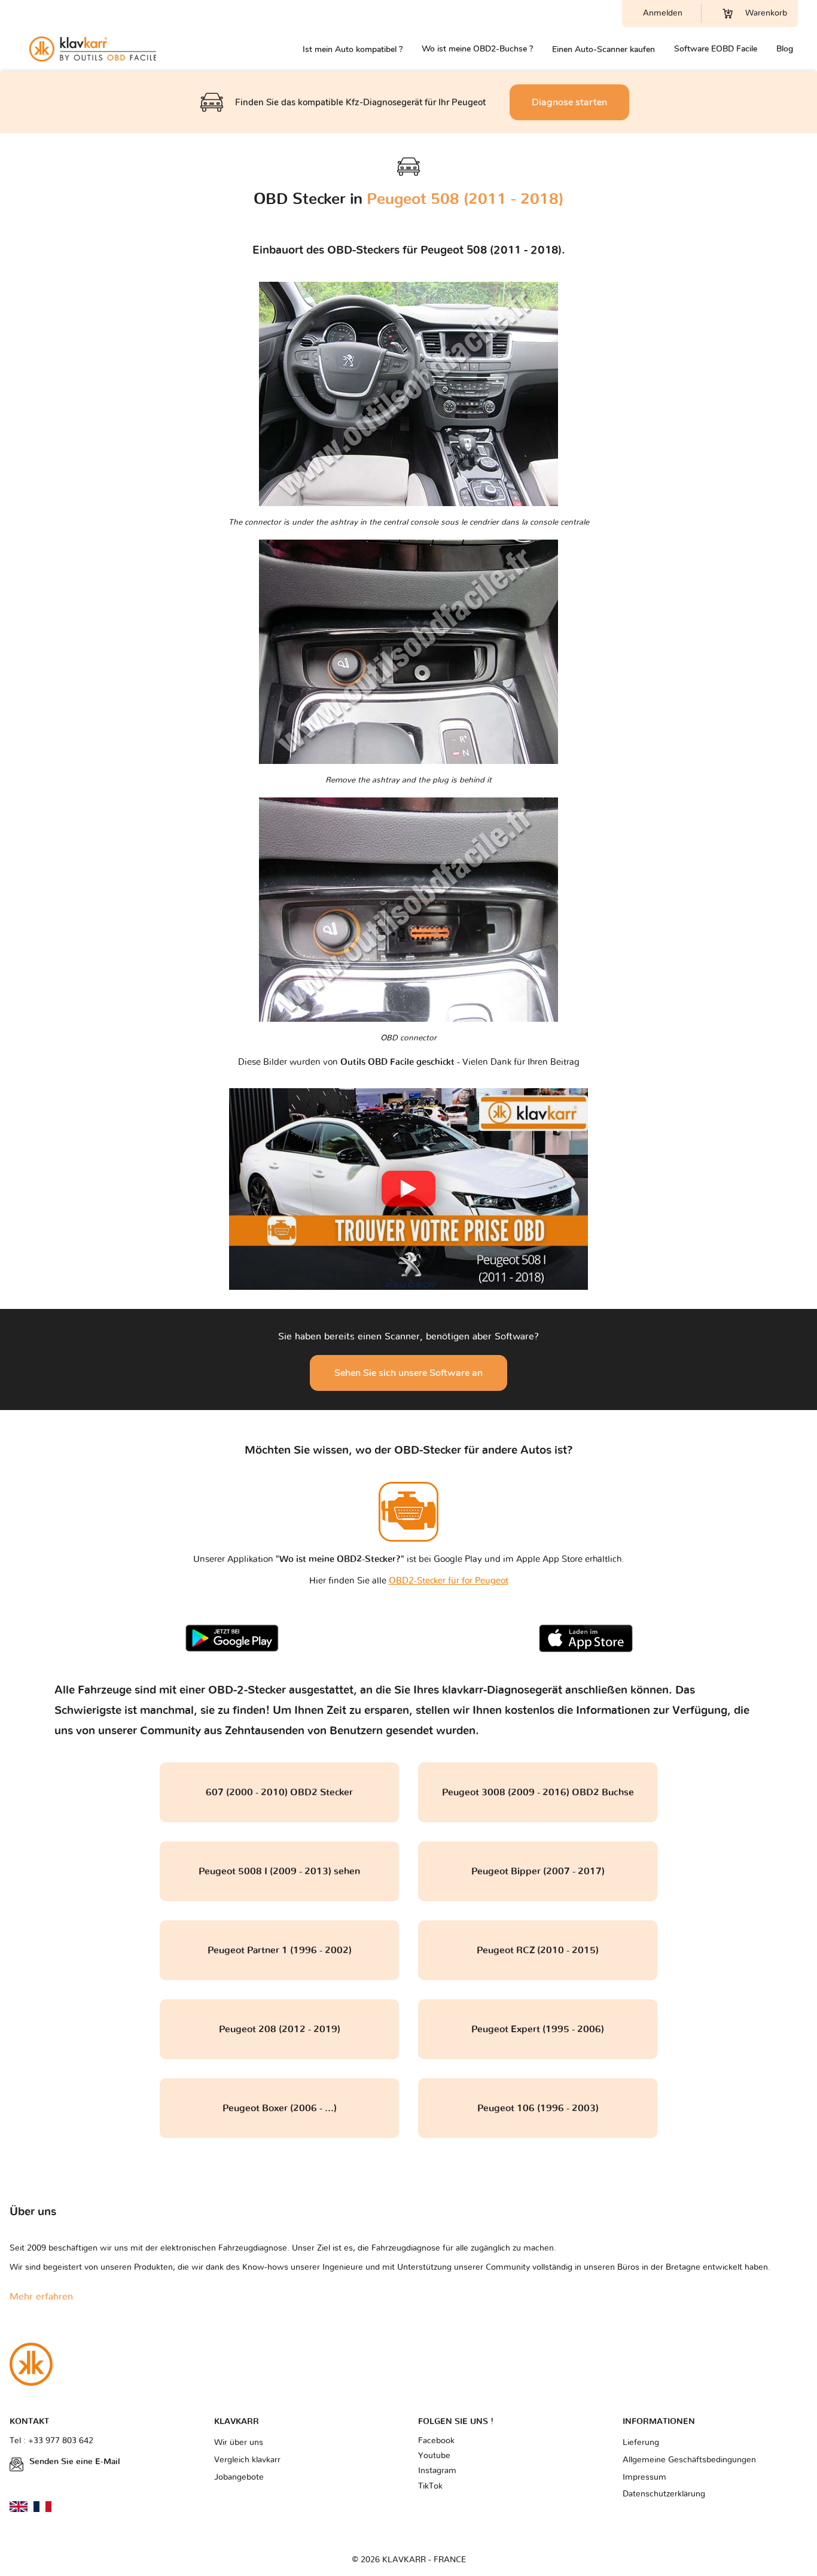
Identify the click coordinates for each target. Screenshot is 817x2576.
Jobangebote (239, 2477)
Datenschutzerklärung (664, 2494)
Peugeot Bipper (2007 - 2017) (538, 1871)
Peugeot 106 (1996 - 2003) (538, 2108)
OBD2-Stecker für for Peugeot (449, 1581)
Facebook (436, 2441)
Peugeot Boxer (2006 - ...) (280, 2108)
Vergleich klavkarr (247, 2460)
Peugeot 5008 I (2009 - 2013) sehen (279, 1871)
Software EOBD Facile (716, 49)
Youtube (434, 2456)
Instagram (437, 2471)
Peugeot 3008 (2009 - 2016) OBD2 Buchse (538, 1792)
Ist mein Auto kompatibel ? (353, 49)
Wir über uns (239, 2443)
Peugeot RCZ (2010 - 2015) (538, 1950)
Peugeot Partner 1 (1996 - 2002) (280, 1950)
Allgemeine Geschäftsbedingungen (689, 2460)
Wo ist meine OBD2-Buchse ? (477, 49)
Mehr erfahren (41, 2297)
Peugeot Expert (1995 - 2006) (538, 2029)
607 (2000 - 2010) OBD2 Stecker (279, 1792)
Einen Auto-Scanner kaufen (603, 49)
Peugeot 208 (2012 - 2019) (280, 2029)
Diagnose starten (569, 102)
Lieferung (641, 2443)
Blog (785, 49)
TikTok (430, 2486)
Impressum (644, 2477)
